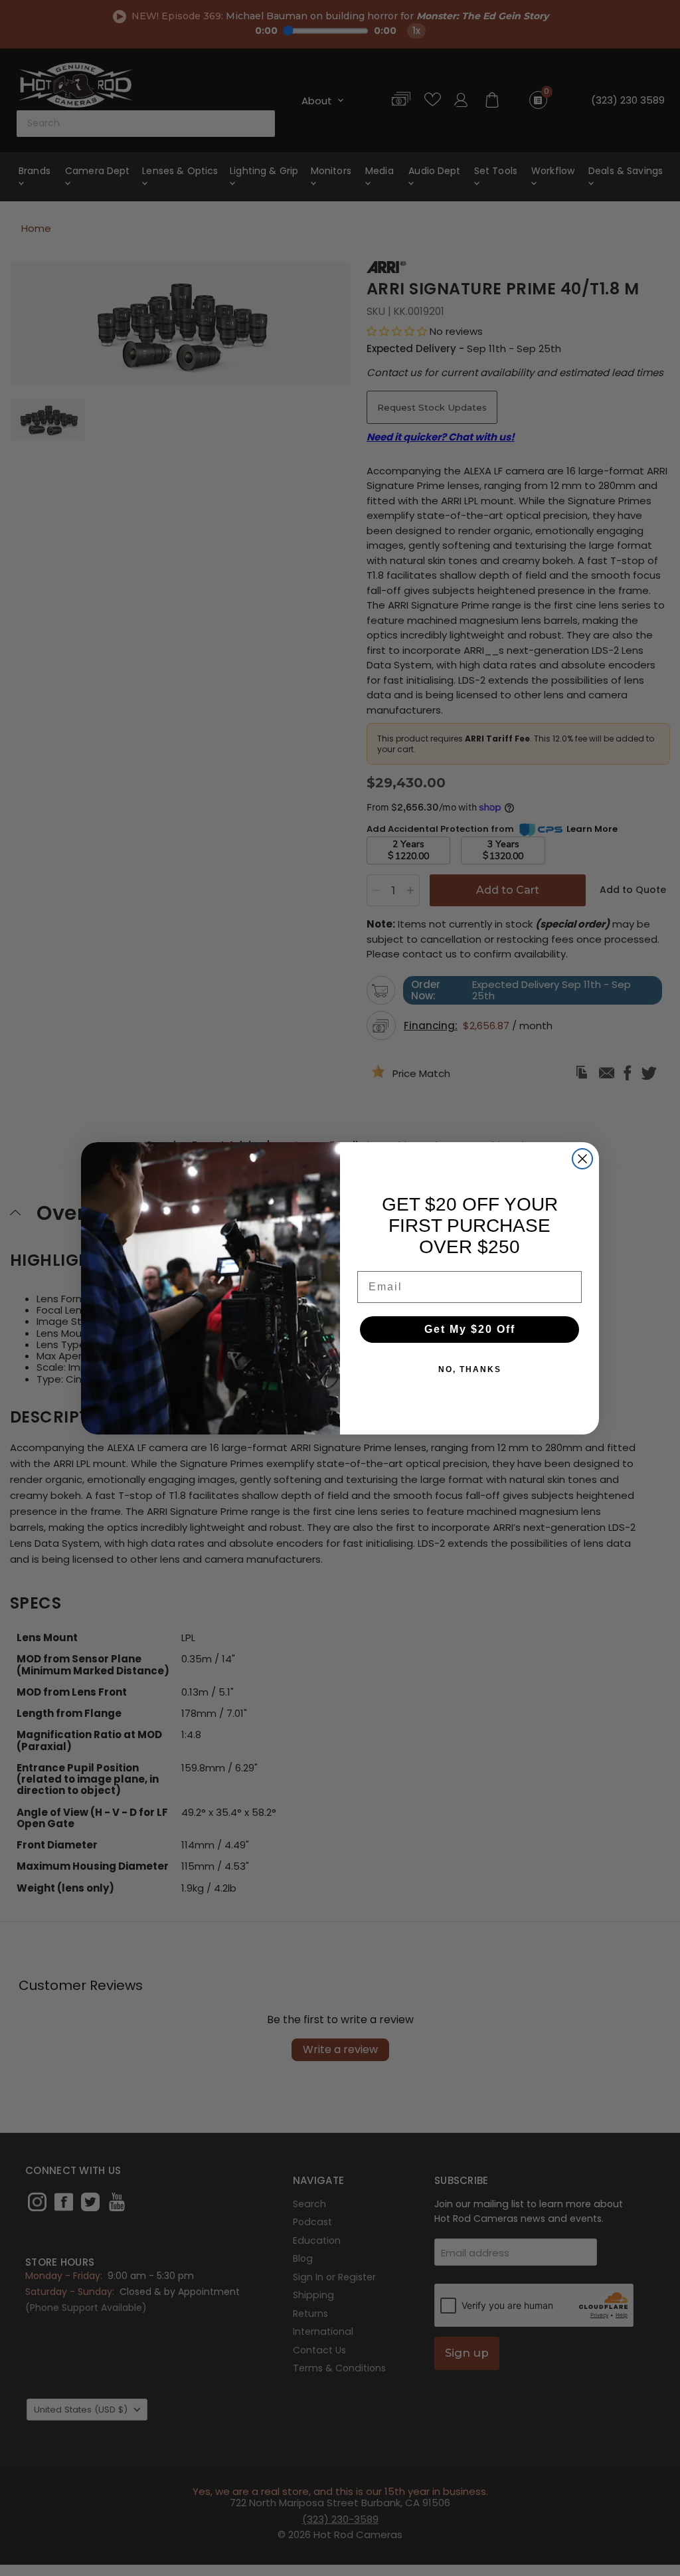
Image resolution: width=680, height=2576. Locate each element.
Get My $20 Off (470, 1329)
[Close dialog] (582, 1159)
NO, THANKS (470, 1369)
